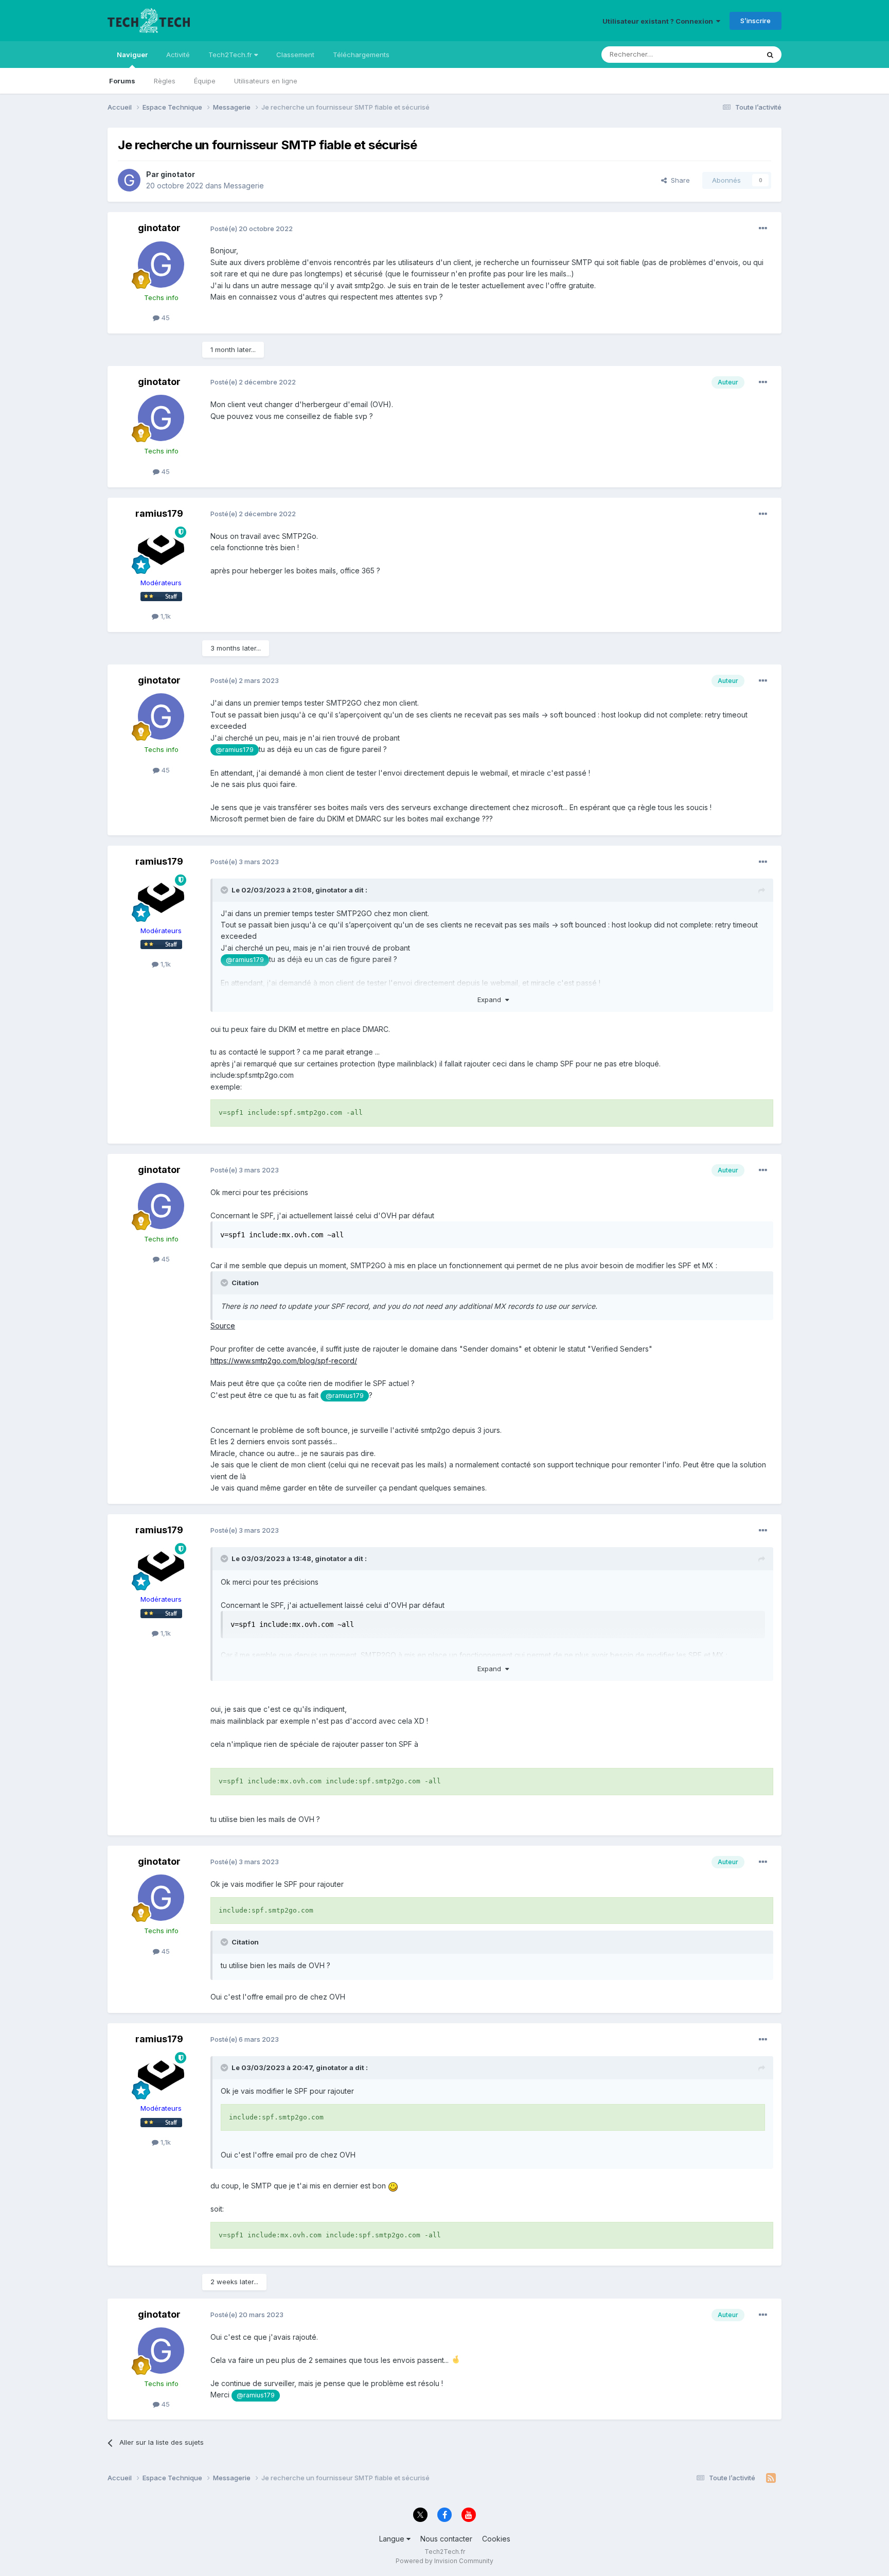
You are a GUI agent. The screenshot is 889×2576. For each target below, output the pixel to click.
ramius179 (159, 513)
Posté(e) (252, 229)
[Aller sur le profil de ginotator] (129, 180)
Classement (295, 55)
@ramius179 (235, 750)
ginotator (178, 174)
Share (678, 180)
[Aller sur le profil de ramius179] (161, 550)
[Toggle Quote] (225, 890)
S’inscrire (755, 21)
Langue (393, 2539)
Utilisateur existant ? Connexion (659, 21)
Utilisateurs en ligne (266, 81)
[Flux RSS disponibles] (771, 2478)
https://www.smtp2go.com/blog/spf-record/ (284, 1361)
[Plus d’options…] (763, 229)
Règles (165, 81)
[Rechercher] (770, 55)
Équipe (205, 81)
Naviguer (132, 55)
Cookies (496, 2539)
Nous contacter (446, 2539)
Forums (122, 81)
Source (223, 1326)
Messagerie (244, 186)
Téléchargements (361, 55)
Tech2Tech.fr (231, 55)
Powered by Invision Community (444, 2561)
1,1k (165, 616)
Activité (178, 55)
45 (165, 318)
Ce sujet (732, 54)
